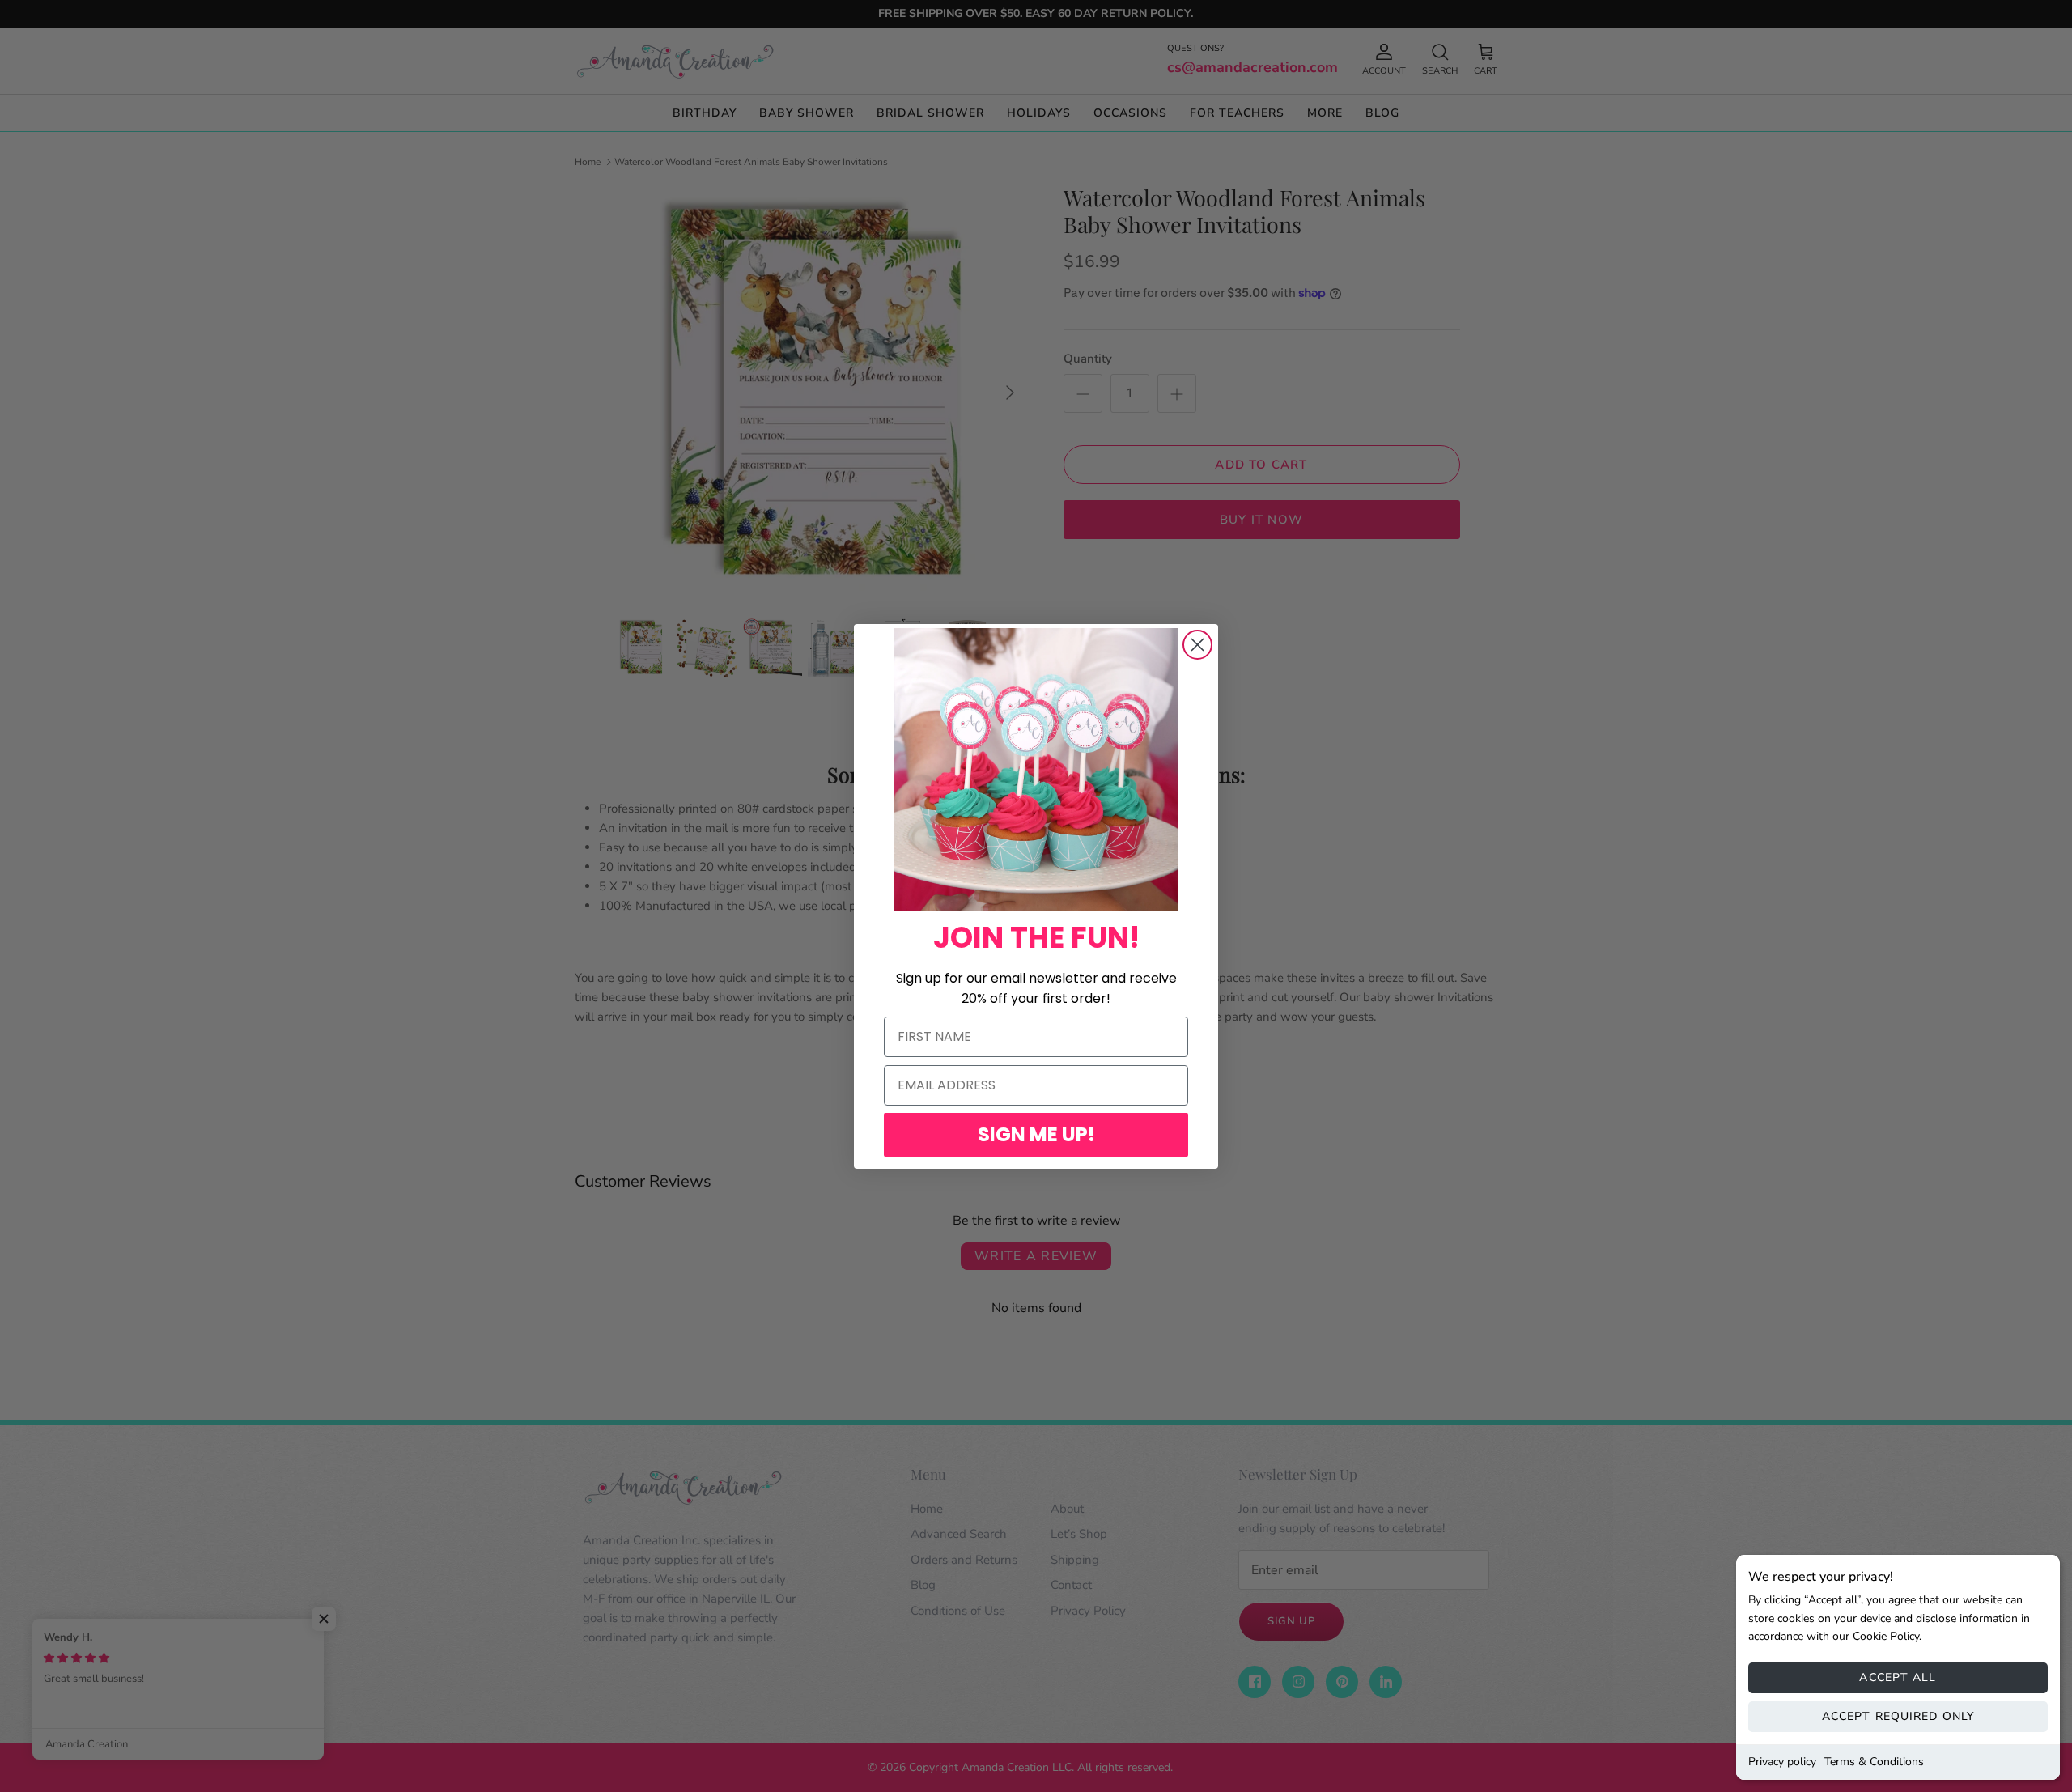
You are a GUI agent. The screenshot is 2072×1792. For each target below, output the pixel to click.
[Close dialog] (1197, 645)
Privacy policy (1782, 1762)
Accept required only (1898, 1716)
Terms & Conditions (1874, 1762)
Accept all (1898, 1677)
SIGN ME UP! (1036, 1134)
